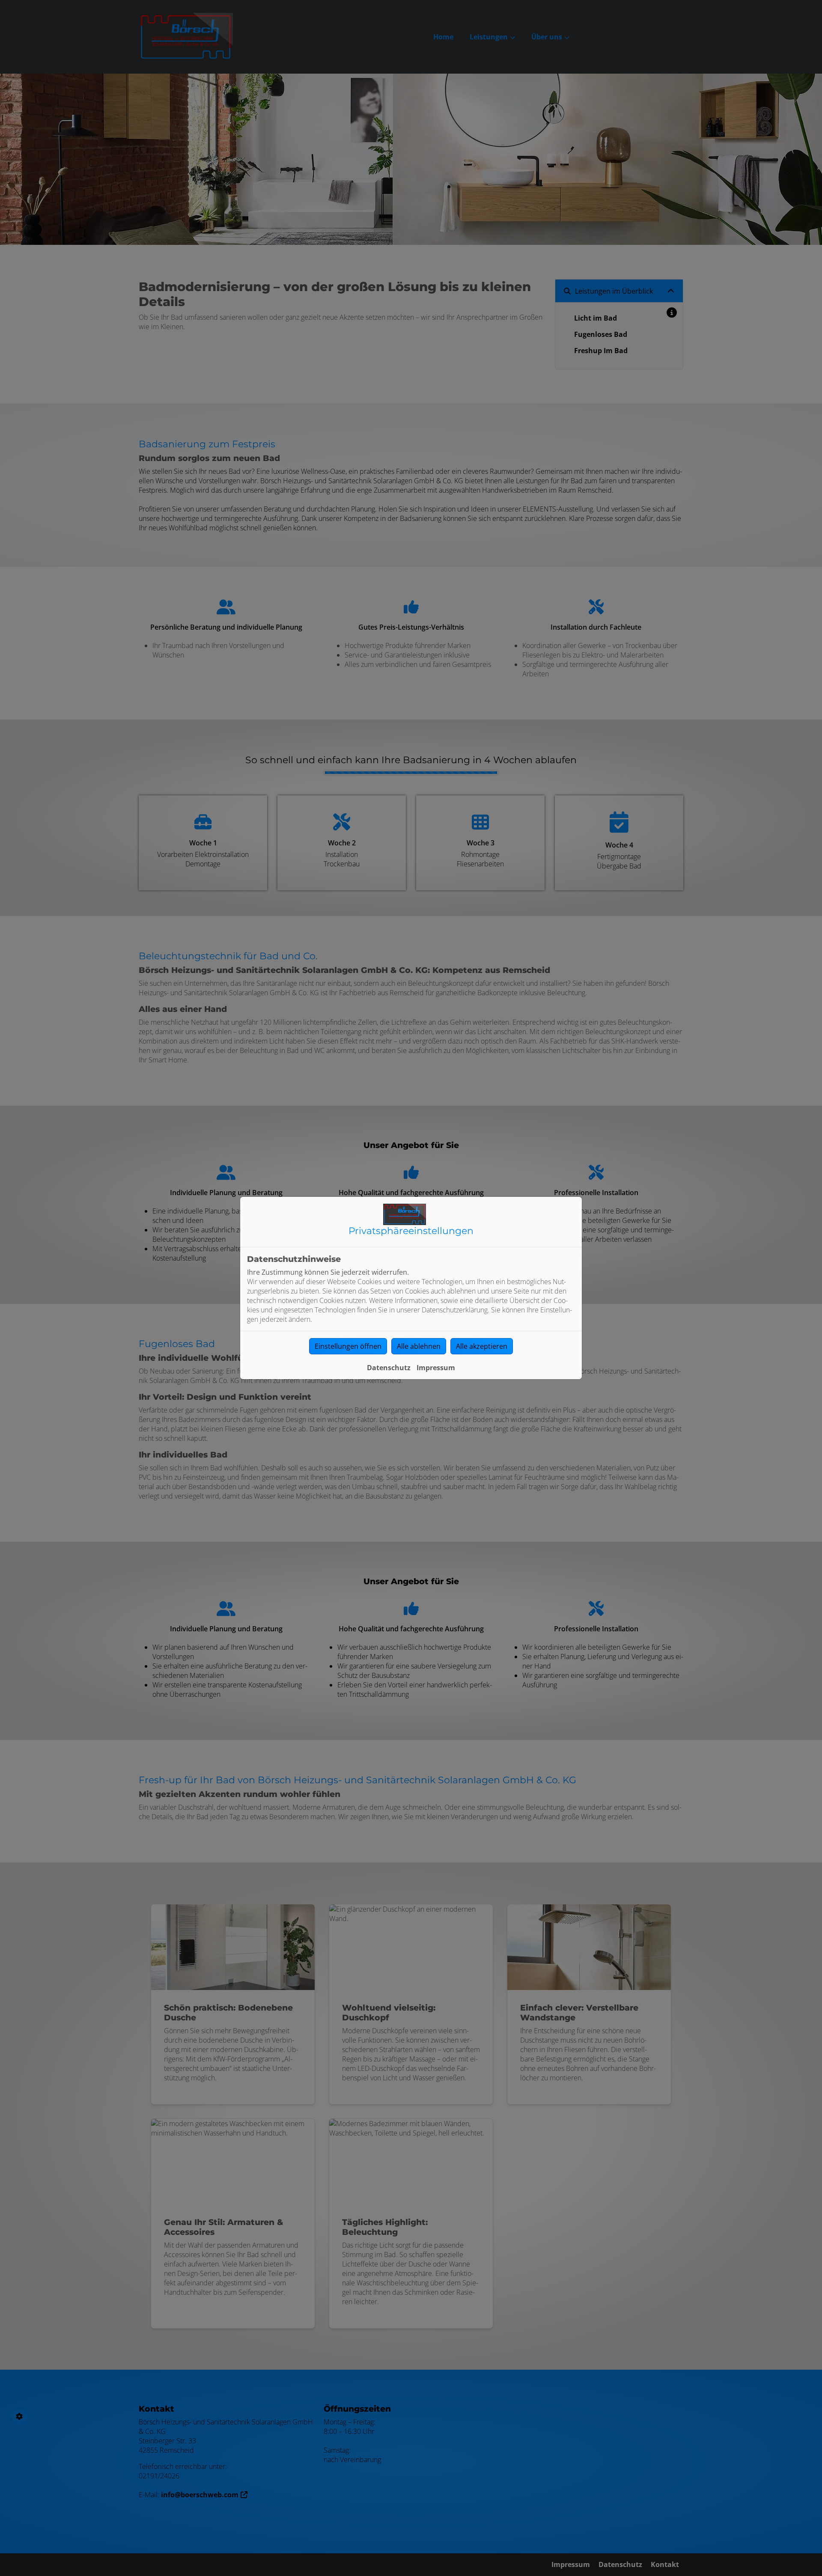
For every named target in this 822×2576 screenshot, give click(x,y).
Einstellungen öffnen (348, 1346)
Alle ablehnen (419, 1346)
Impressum (436, 1368)
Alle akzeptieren (482, 1346)
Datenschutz (389, 1368)
